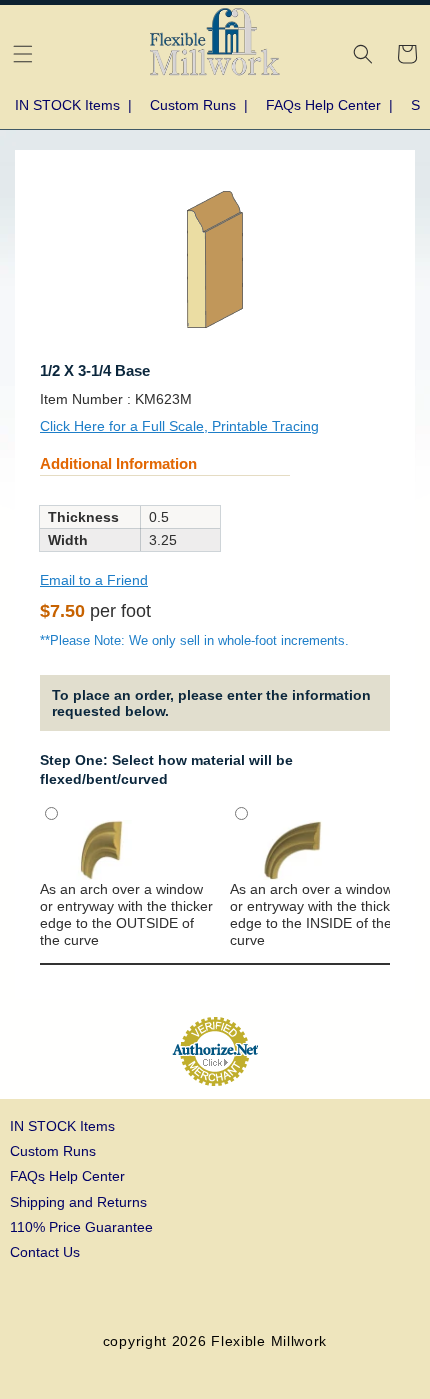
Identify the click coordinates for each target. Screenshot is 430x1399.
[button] (23, 54)
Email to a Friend (94, 580)
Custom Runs (53, 1151)
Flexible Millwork (269, 1341)
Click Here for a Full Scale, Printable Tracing (179, 426)
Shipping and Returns (78, 1202)
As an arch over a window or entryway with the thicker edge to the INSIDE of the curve (316, 914)
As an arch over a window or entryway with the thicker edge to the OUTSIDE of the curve (126, 914)
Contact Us (45, 1252)
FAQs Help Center (67, 1176)
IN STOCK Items (62, 1126)
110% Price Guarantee (81, 1227)
